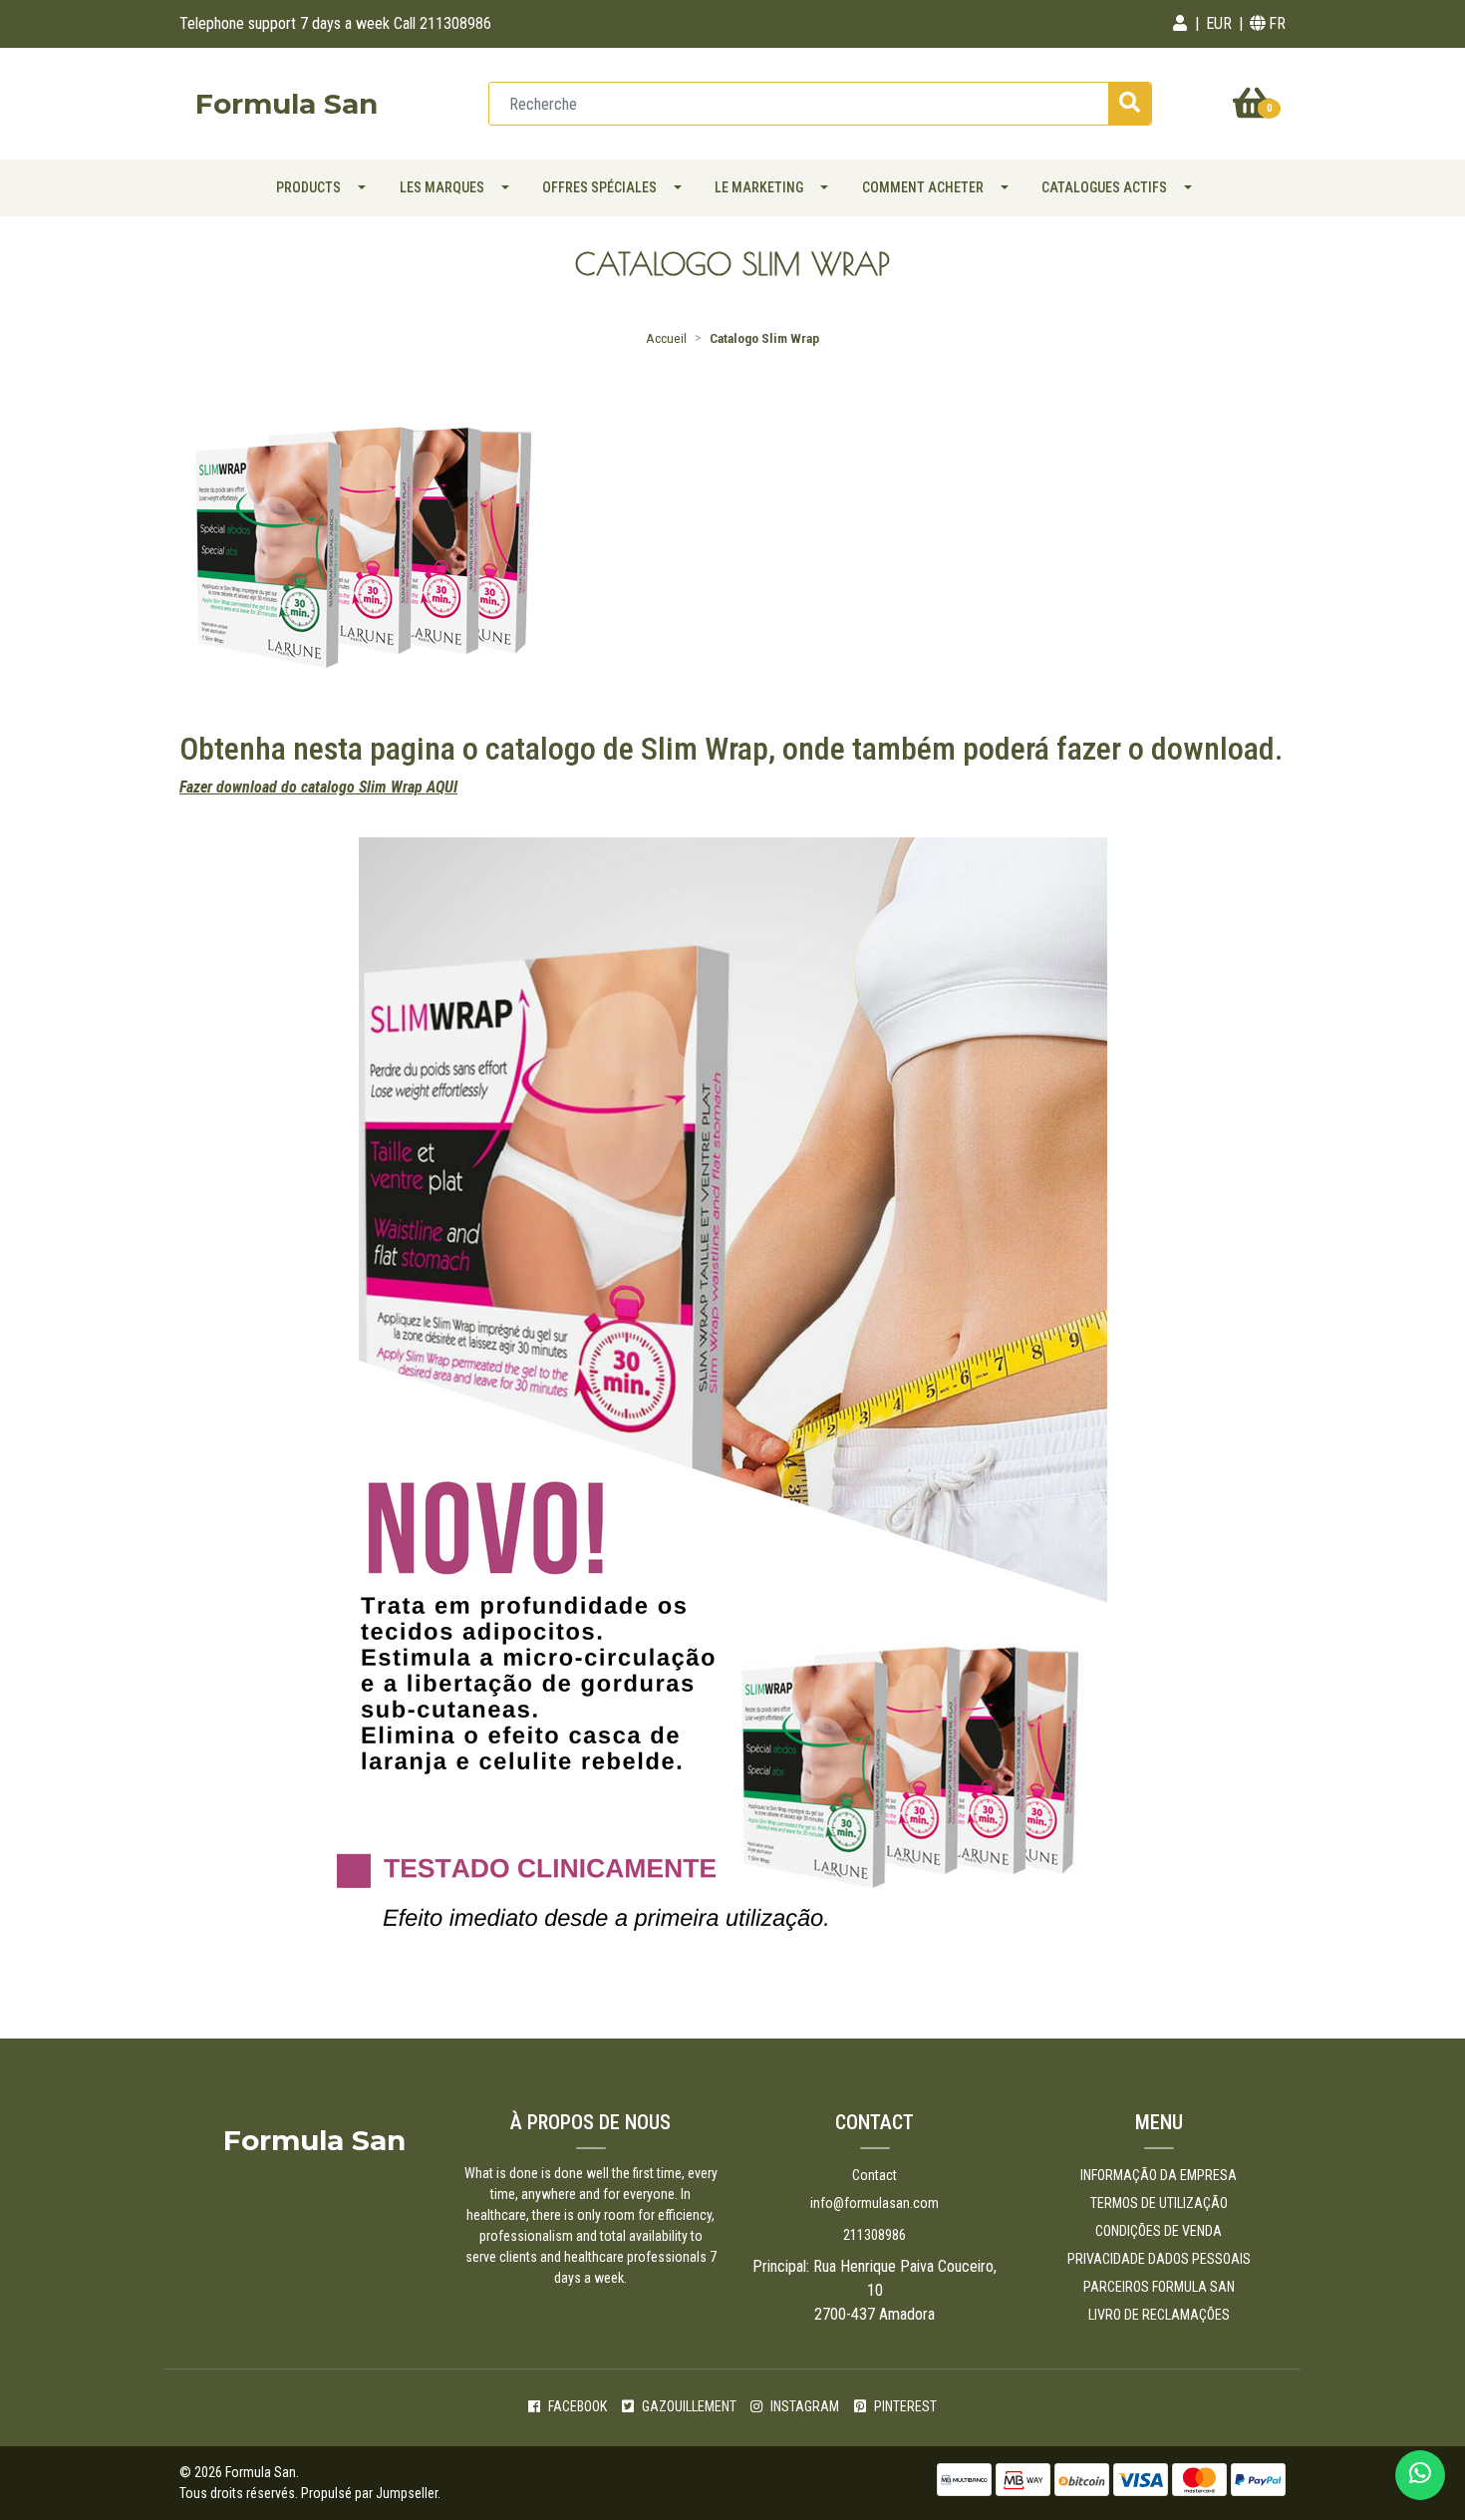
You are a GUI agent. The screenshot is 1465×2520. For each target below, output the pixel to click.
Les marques (442, 187)
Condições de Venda (1159, 2231)
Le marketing (759, 187)
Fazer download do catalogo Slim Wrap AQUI (318, 787)
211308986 (875, 2235)
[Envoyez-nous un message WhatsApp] (1420, 2475)
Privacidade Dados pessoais (1159, 2259)
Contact (875, 2175)
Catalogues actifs (1104, 187)
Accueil (666, 338)
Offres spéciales (599, 187)
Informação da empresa (1159, 2175)
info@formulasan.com (875, 2203)
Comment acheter (923, 187)
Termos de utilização (1159, 2203)
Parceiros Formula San (1159, 2287)
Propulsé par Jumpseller (369, 2493)
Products (308, 187)
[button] (1180, 24)
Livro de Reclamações (1159, 2315)
